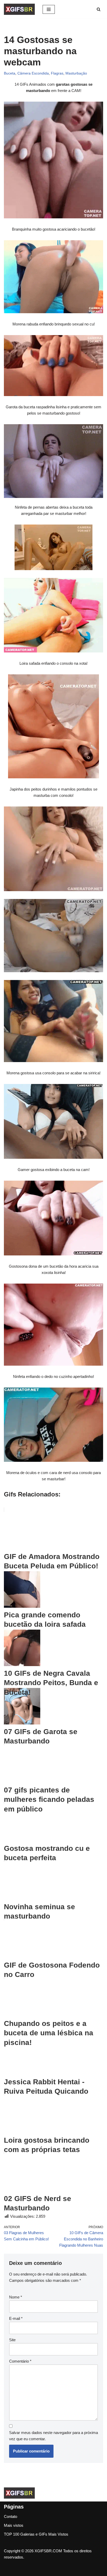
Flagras (57, 73)
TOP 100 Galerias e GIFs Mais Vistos (36, 2534)
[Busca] (99, 9)
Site (12, 2340)
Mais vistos (14, 2525)
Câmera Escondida (33, 73)
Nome (16, 2297)
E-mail (16, 2318)
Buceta (10, 73)
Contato (11, 2516)
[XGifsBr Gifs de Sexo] (19, 9)
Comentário (20, 2361)
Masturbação (76, 73)
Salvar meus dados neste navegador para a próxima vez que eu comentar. (53, 2436)
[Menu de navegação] (49, 9)
